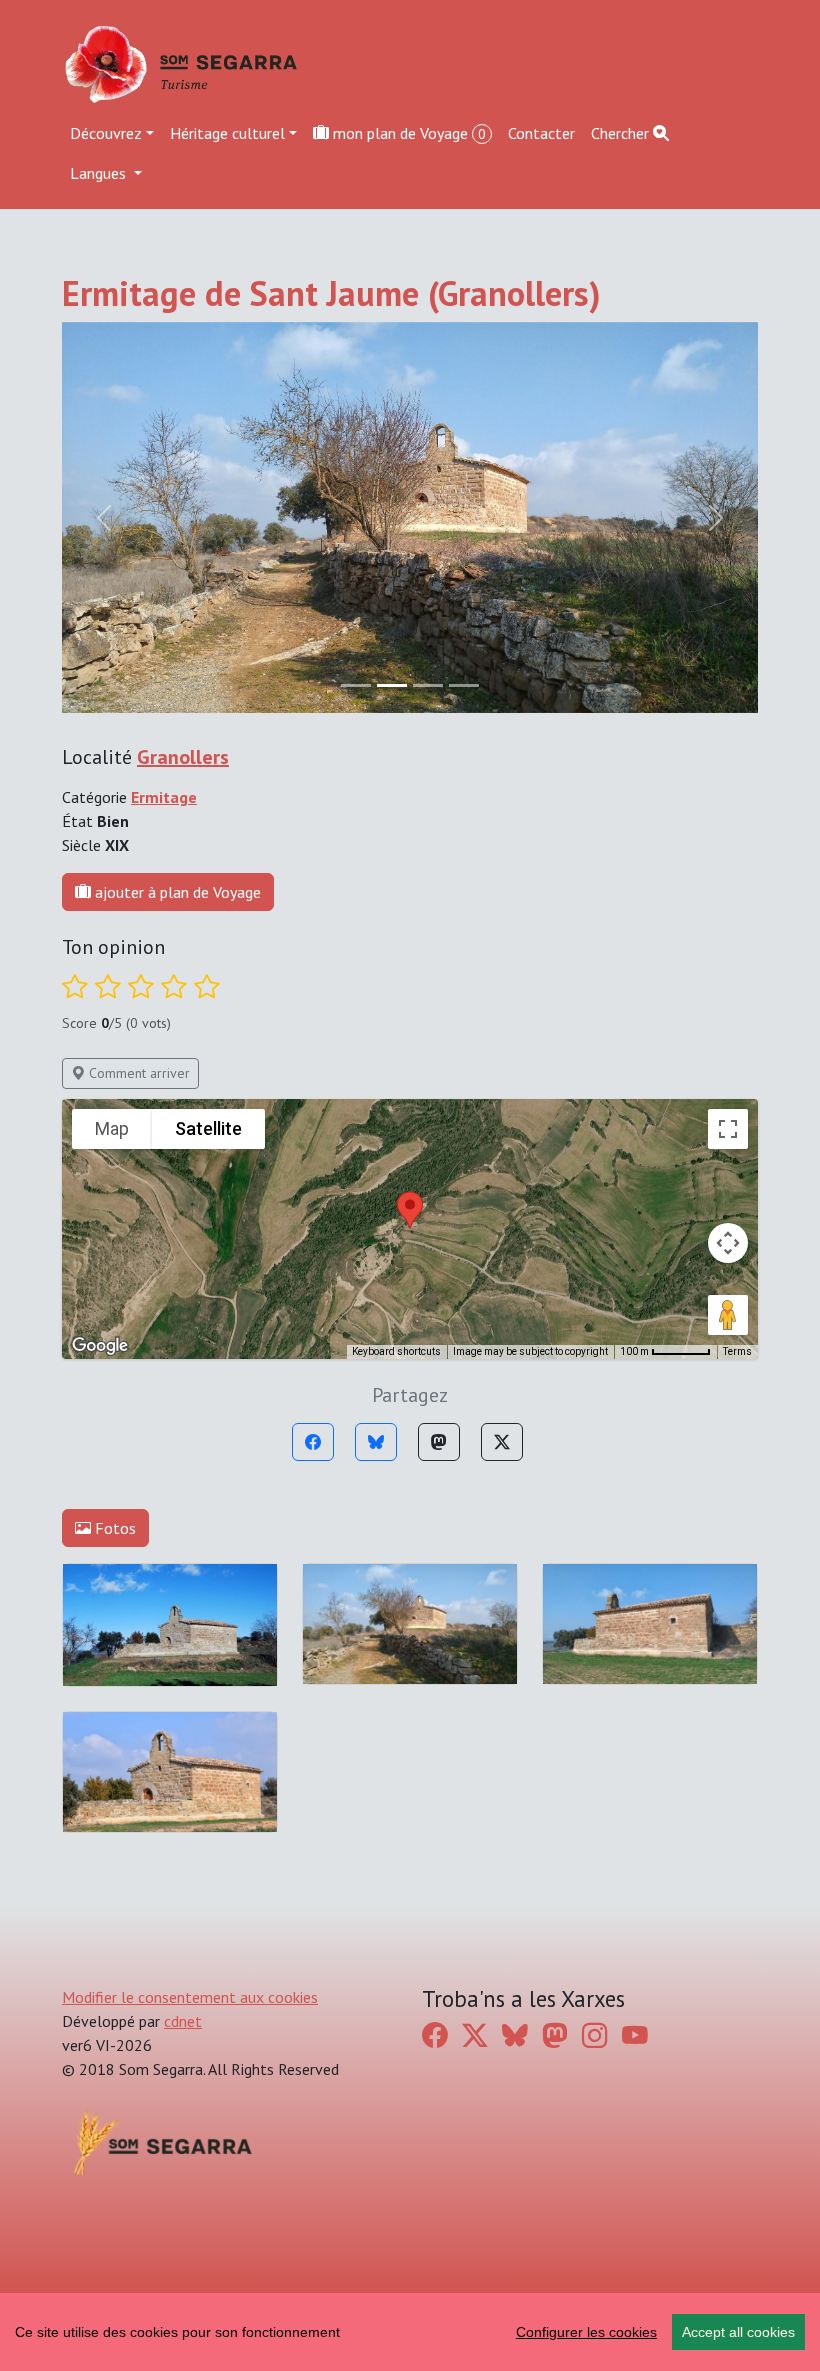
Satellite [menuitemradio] (208, 1128)
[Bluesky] (376, 1442)
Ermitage (164, 797)
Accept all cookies (738, 2332)
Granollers (183, 757)
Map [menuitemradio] (112, 1128)
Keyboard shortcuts (396, 1351)
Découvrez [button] (106, 133)
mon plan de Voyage (407, 133)
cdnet (183, 2021)
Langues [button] (100, 173)
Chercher (622, 133)
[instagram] (595, 2035)
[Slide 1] (392, 685)
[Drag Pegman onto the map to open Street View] (728, 1315)
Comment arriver (137, 1073)
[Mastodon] (439, 1442)
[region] (410, 2332)
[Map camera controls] (728, 1243)
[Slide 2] (428, 685)
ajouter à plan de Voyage (176, 892)
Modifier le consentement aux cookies (190, 1997)
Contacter (541, 133)
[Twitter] (502, 1442)
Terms (737, 1351)
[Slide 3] (464, 685)
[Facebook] (313, 1442)
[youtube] (635, 2035)
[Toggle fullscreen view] (728, 1129)
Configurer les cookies (586, 2332)
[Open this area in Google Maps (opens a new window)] (100, 1346)
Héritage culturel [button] (227, 133)
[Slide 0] (356, 685)
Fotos (113, 1528)
